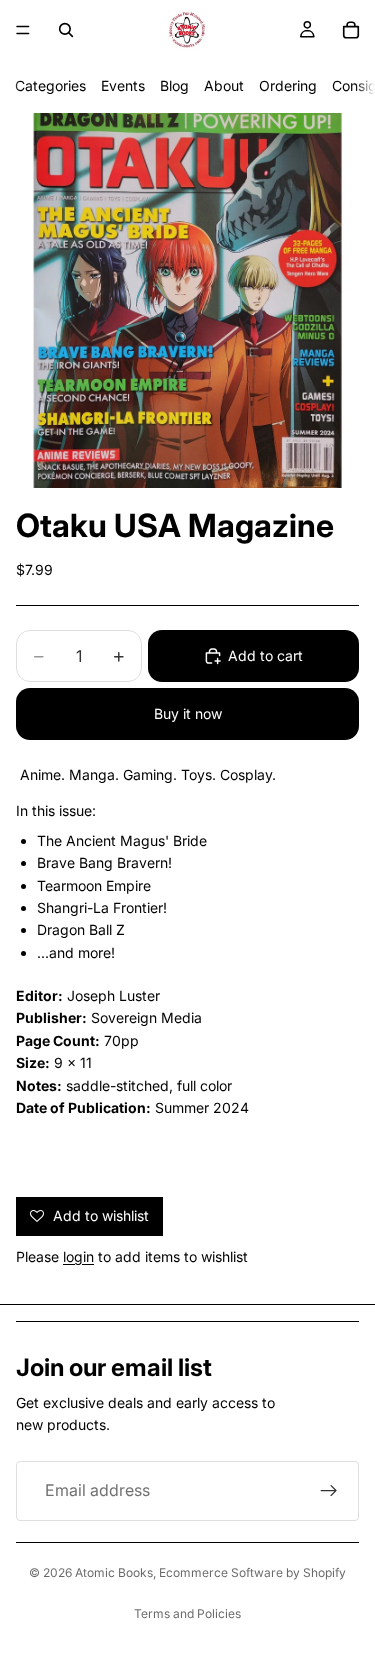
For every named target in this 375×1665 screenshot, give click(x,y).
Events (123, 85)
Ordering (288, 85)
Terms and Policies (187, 1613)
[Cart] (351, 30)
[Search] (66, 30)
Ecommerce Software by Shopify (252, 1572)
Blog (174, 85)
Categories (50, 85)
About (224, 85)
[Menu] (23, 30)
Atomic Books (114, 1572)
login (78, 1256)
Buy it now (188, 713)
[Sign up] (329, 1491)
